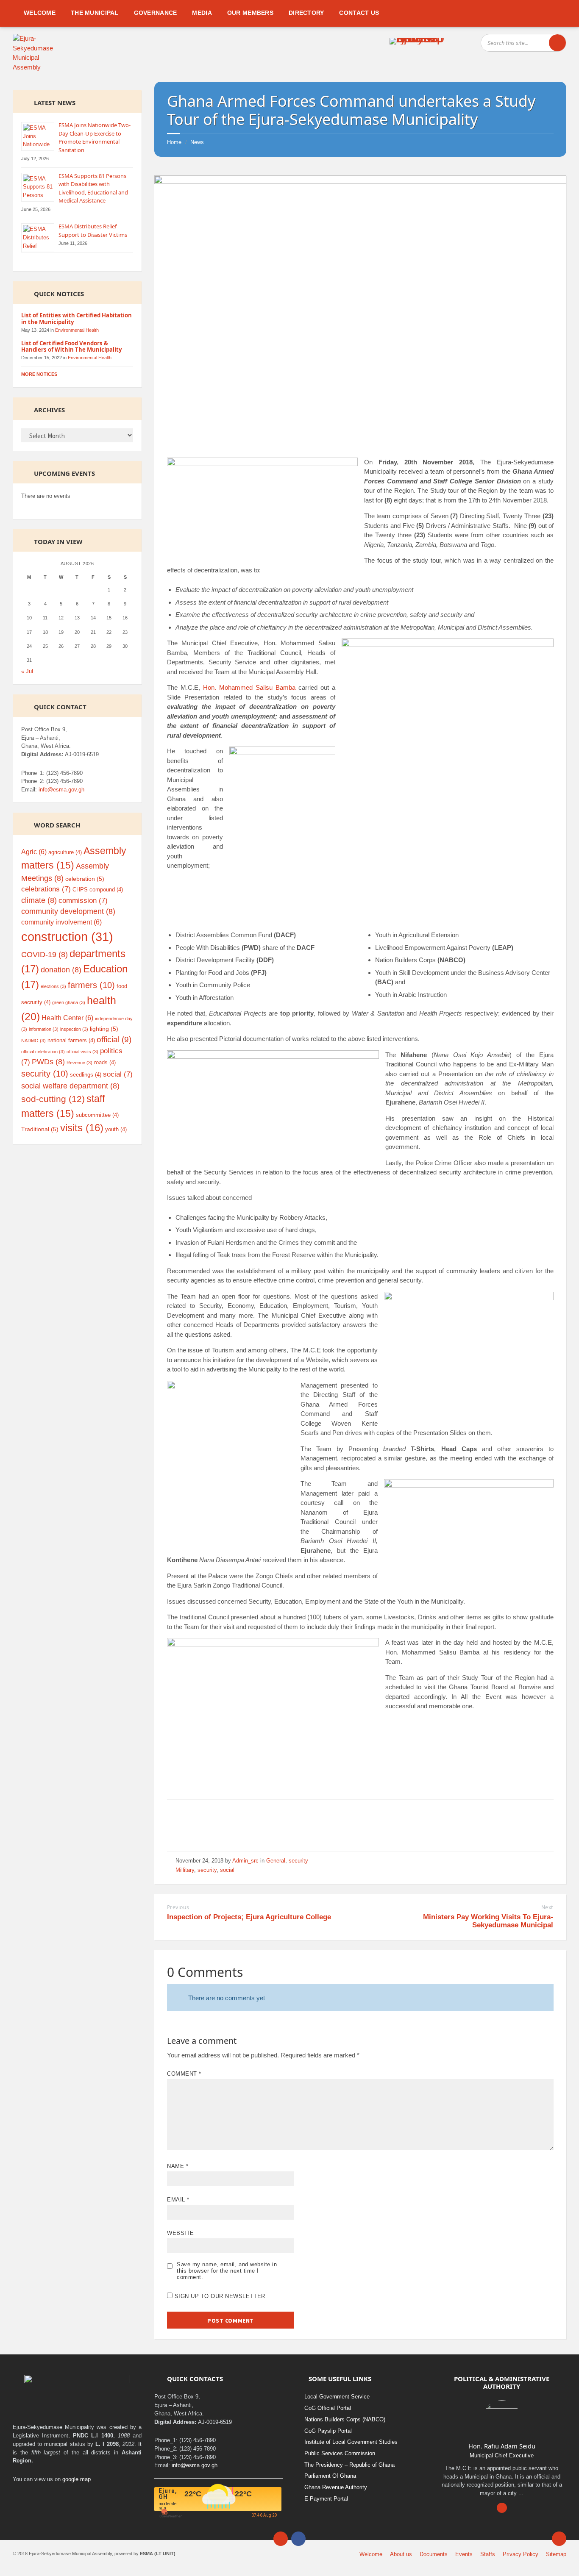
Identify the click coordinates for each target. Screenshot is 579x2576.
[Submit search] (557, 43)
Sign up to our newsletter (219, 2296)
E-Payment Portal (326, 2499)
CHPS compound (98, 890)
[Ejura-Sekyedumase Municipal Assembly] (417, 40)
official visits (82, 1052)
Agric (34, 852)
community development (68, 911)
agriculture (65, 852)
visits (82, 1128)
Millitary (185, 1870)
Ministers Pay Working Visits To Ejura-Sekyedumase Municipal (488, 1921)
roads (105, 1062)
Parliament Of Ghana (330, 2476)
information (44, 1029)
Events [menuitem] (464, 2554)
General (276, 1861)
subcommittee (97, 1115)
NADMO (33, 1041)
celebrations (46, 889)
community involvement (61, 922)
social (227, 1870)
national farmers (71, 1040)
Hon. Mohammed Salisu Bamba (249, 687)
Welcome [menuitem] (371, 2554)
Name (178, 2166)
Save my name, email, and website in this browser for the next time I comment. (227, 2271)
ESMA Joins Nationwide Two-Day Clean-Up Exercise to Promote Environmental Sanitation (95, 137)
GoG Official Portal (328, 2408)
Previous (178, 1907)
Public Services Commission (340, 2453)
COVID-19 (45, 955)
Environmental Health (77, 330)
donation (61, 970)
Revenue (79, 1063)
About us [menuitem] (401, 2554)
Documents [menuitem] (434, 2554)
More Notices (39, 374)
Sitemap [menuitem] (556, 2554)
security (298, 1861)
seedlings (86, 1075)
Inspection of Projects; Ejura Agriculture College (249, 1917)
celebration (85, 879)
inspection (74, 1029)
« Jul (27, 671)
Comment (184, 2074)
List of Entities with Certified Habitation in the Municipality (77, 319)
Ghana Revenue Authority (336, 2487)
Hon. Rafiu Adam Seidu (502, 2446)
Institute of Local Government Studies (351, 2442)
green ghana (69, 1002)
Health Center (67, 1018)
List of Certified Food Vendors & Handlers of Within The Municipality (71, 347)
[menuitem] (40, 13)
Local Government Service (337, 2397)
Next (547, 1907)
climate (39, 900)
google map (77, 2479)
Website (181, 2233)
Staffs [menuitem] (488, 2554)
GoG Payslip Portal (328, 2431)
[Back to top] (559, 2539)
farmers (91, 985)
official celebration (43, 1052)
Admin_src (245, 1861)
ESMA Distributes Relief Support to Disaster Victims (93, 230)
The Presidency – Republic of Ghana (349, 2465)
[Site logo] (37, 67)
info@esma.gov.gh (61, 790)
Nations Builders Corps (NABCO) (345, 2419)
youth (116, 1129)
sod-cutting (53, 1099)
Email (178, 2200)
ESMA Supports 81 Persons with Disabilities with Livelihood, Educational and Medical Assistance (93, 188)
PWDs (48, 1062)
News (197, 142)
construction (67, 937)
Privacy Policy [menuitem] (521, 2554)
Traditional (40, 1129)
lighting (104, 1029)
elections (53, 986)
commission (83, 901)
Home (174, 142)
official (114, 1040)
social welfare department (70, 1086)
